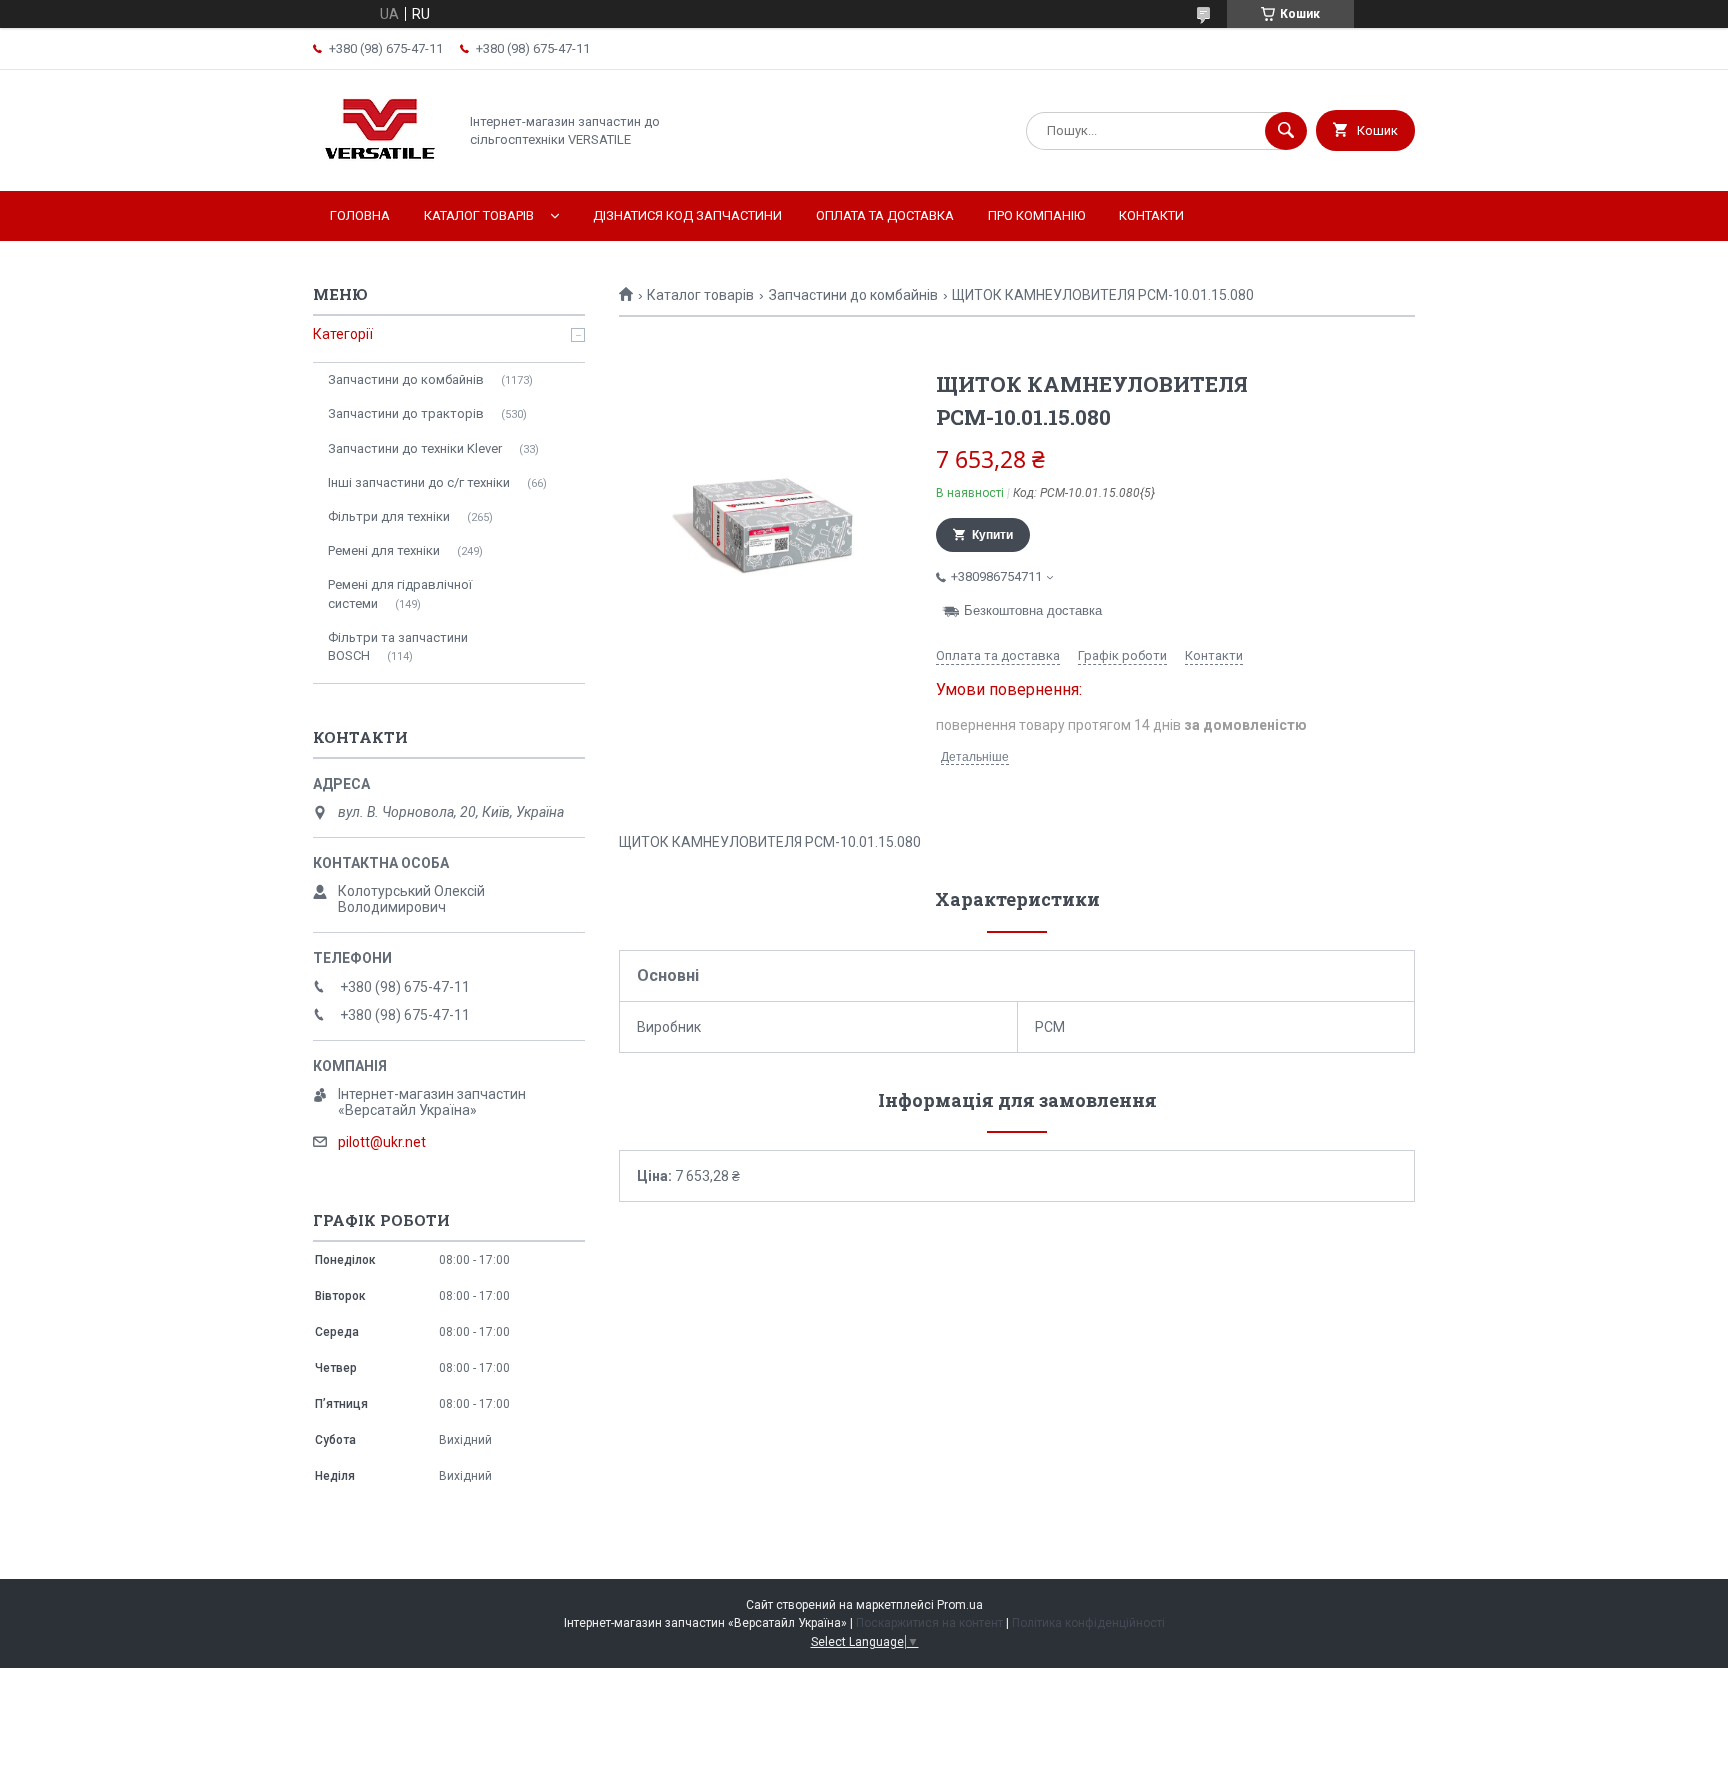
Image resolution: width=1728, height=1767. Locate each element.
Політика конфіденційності (1088, 1623)
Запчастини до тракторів (406, 413)
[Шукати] (1286, 131)
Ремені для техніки (384, 550)
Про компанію (1036, 215)
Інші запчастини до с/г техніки (419, 482)
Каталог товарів (479, 215)
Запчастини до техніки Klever (415, 448)
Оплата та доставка (885, 215)
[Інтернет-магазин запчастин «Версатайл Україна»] (380, 166)
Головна (360, 215)
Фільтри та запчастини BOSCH (398, 646)
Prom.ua (960, 1605)
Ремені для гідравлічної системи (400, 593)
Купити (992, 535)
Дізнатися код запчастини (687, 215)
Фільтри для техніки (389, 516)
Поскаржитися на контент (929, 1623)
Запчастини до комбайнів (853, 295)
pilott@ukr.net (382, 1142)
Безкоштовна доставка (1033, 610)
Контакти (1151, 215)
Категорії (343, 334)
